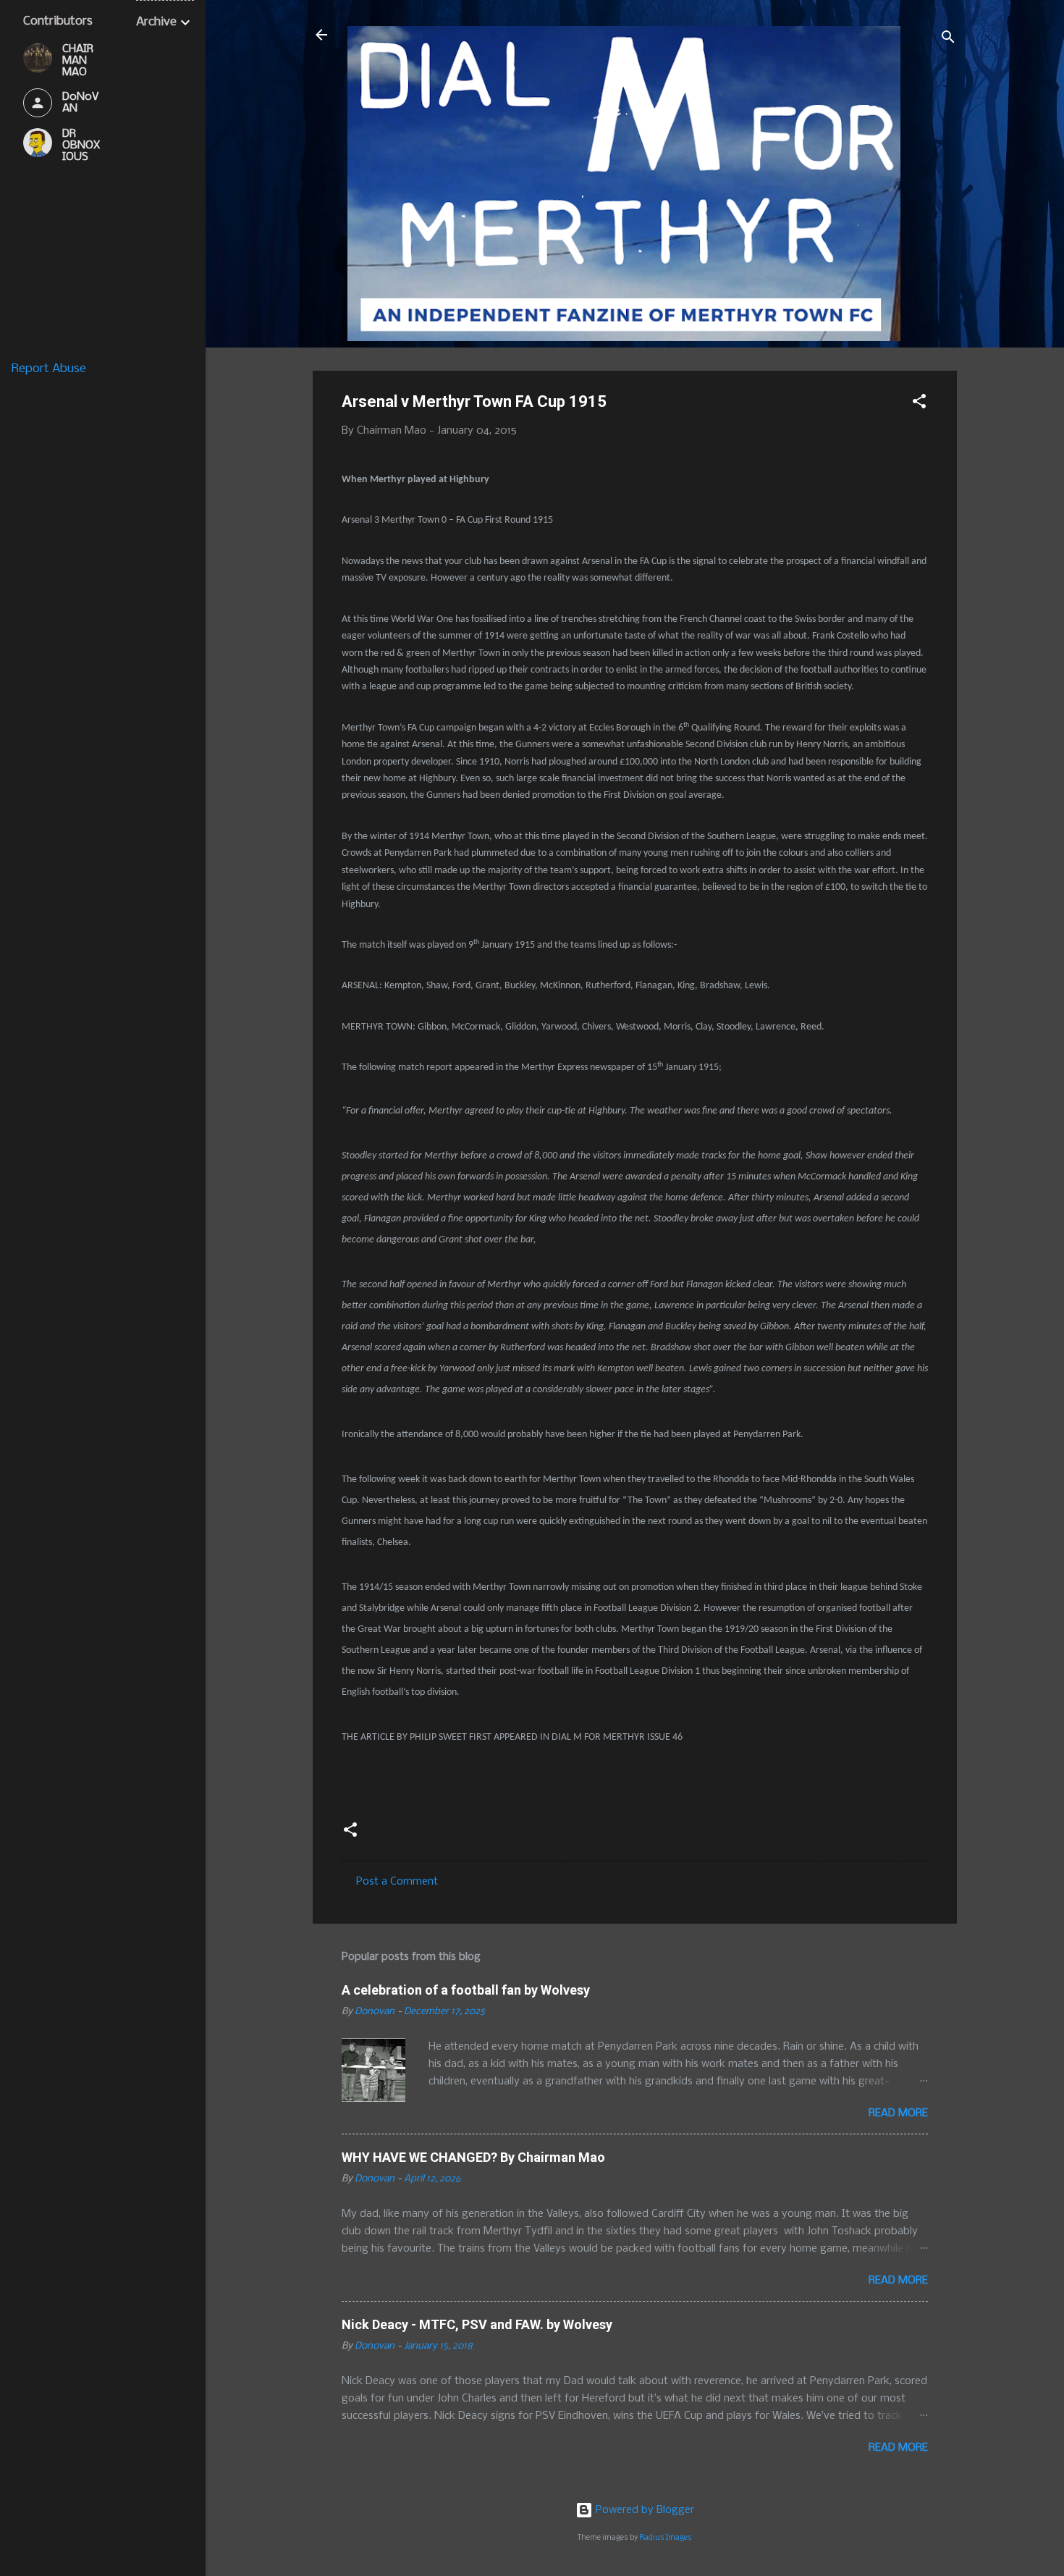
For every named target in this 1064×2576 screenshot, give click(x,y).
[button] (919, 404)
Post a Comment (397, 1882)
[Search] (948, 39)
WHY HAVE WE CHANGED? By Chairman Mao (473, 2157)
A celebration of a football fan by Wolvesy (466, 1990)
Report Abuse (49, 369)
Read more (898, 2113)
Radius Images (666, 2538)
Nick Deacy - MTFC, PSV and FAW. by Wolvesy (477, 2324)
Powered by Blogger (643, 2510)
